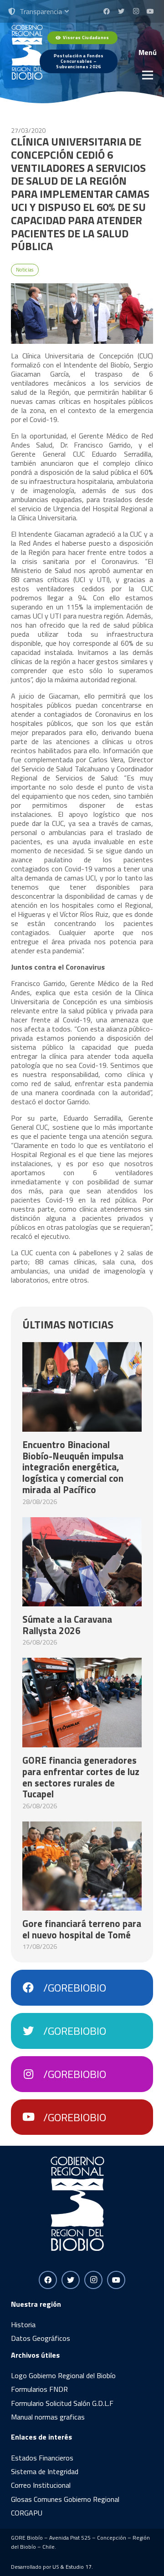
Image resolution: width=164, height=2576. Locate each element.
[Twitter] (121, 11)
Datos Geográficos (41, 2338)
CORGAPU (27, 2513)
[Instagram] (136, 11)
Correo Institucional (41, 2485)
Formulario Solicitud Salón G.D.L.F (62, 2403)
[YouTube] (150, 11)
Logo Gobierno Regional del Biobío (63, 2375)
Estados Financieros (42, 2458)
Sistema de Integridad (45, 2471)
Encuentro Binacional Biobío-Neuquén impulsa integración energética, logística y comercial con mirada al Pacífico (73, 1467)
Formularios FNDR (39, 2389)
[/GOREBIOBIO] (33, 1988)
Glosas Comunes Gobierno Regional (65, 2499)
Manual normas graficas (48, 2417)
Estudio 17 (79, 2567)
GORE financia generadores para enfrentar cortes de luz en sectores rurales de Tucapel (81, 1777)
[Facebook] (107, 11)
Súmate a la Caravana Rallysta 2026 (67, 1625)
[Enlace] (27, 52)
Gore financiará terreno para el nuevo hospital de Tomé (82, 1929)
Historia (23, 2324)
